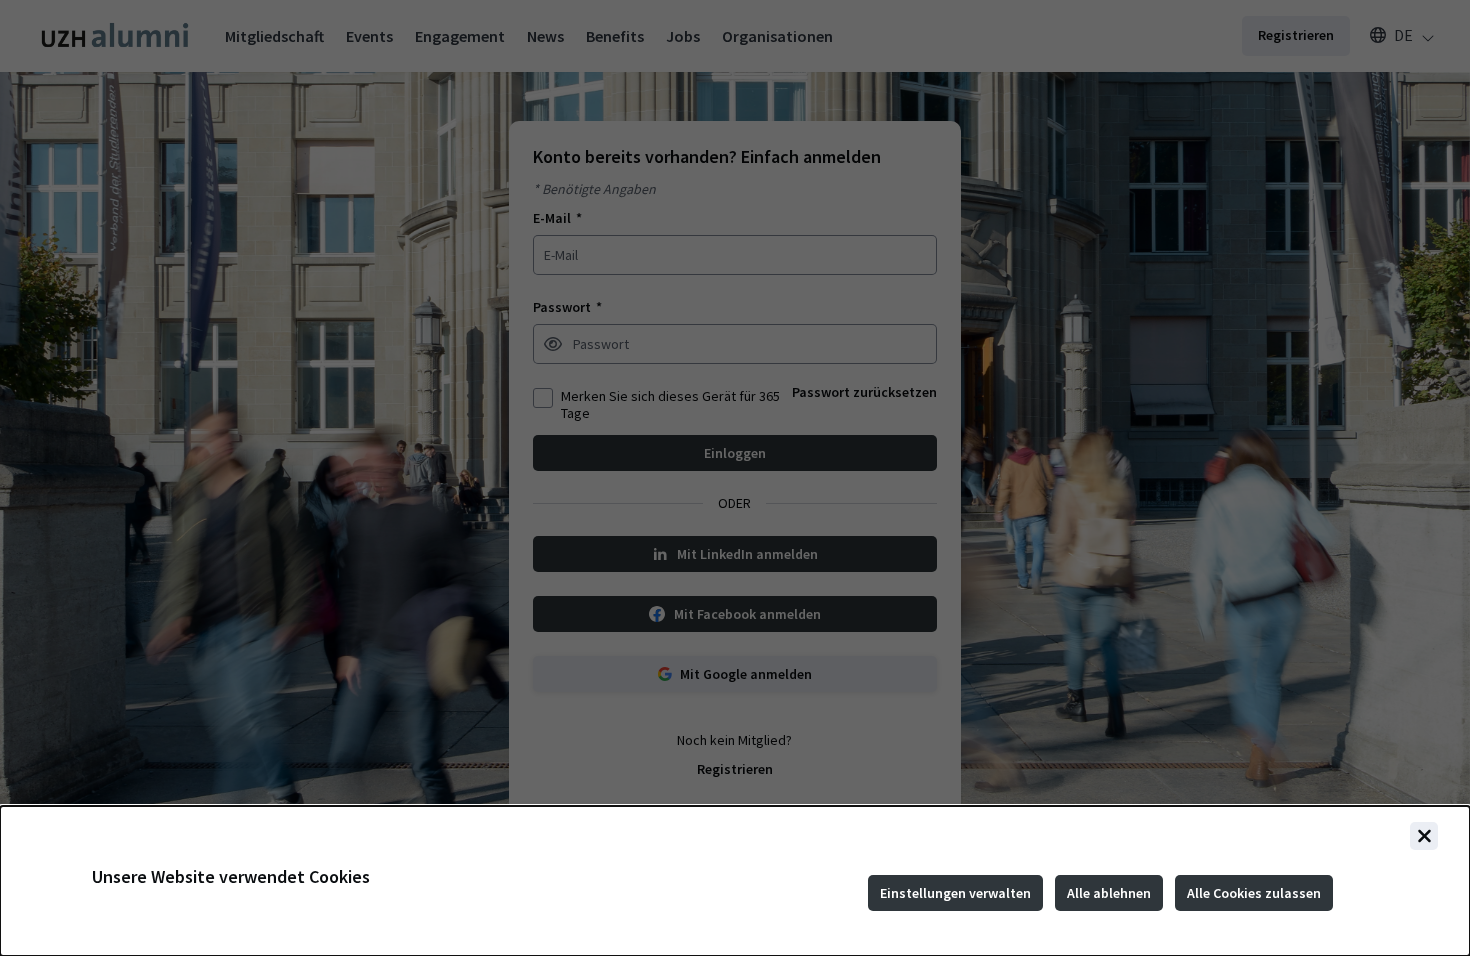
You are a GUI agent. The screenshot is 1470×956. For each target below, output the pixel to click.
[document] (735, 881)
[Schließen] (1424, 836)
